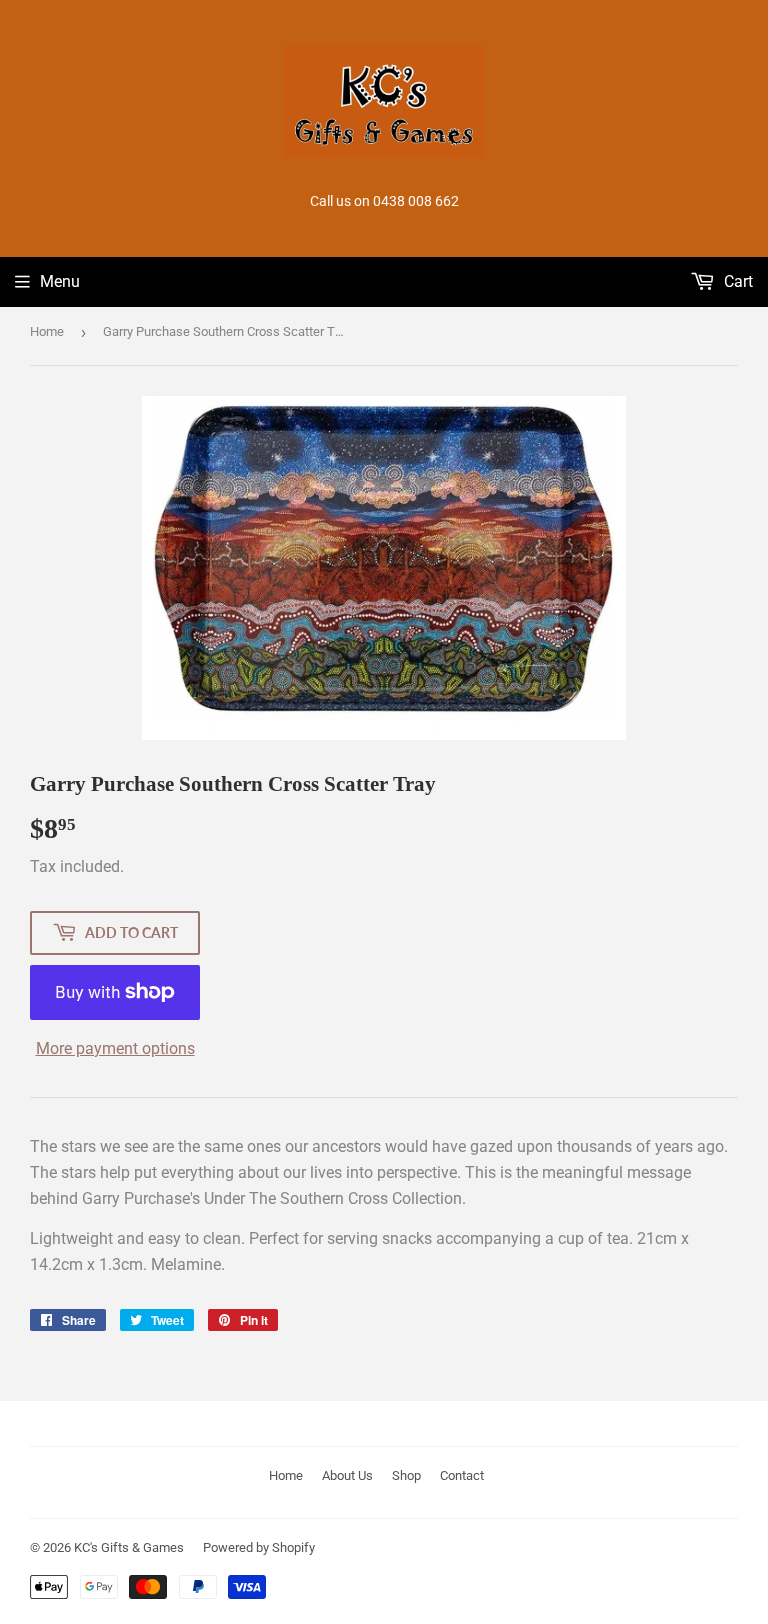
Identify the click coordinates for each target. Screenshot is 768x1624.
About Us (347, 1475)
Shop (406, 1475)
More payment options (115, 1048)
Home (47, 331)
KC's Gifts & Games (129, 1547)
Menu (60, 281)
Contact (462, 1475)
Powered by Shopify (259, 1547)
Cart (736, 281)
